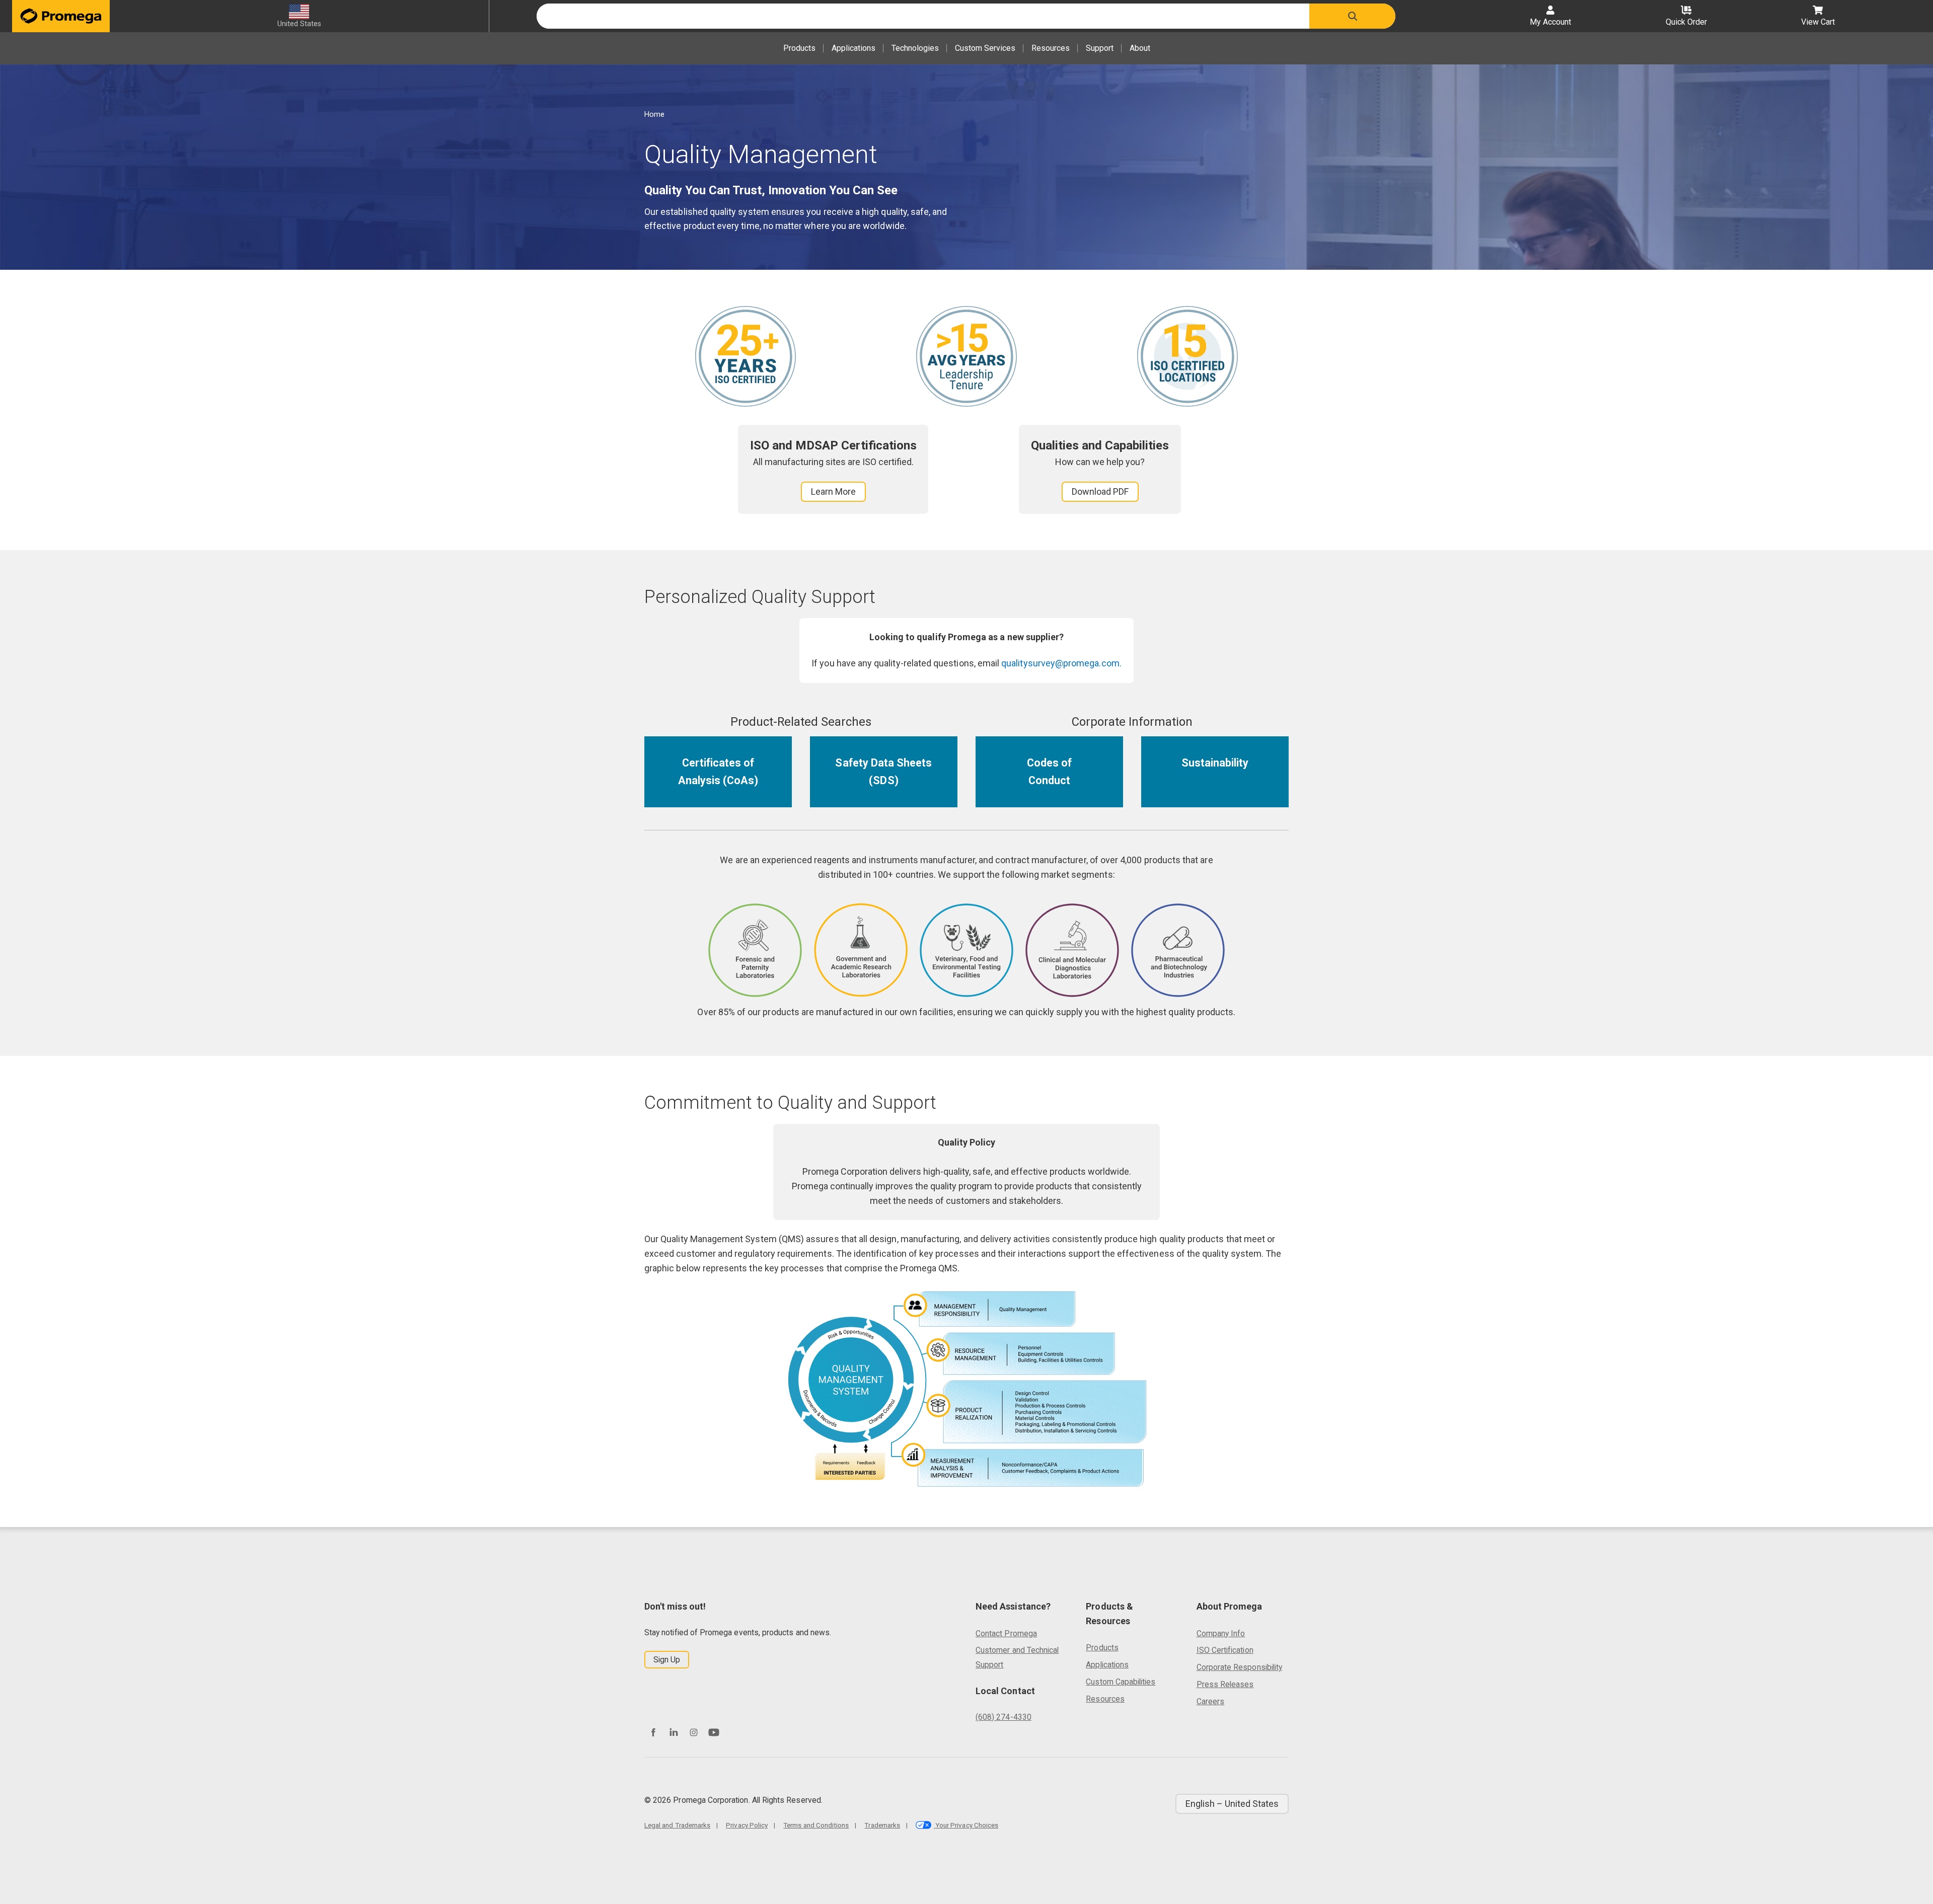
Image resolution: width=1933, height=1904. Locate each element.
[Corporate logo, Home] (61, 16)
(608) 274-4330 (1003, 1717)
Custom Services (985, 48)
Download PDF (1100, 491)
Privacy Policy (747, 1825)
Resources (1051, 48)
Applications (853, 48)
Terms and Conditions (816, 1825)
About (1140, 48)
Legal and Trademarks (677, 1825)
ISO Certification (1225, 1650)
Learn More (833, 491)
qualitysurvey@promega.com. (1061, 663)
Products (799, 48)
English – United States (1232, 1804)
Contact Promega (1006, 1633)
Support (1100, 48)
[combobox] (923, 16)
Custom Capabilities (1121, 1682)
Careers (1210, 1701)
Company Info (1221, 1633)
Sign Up (667, 1660)
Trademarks (882, 1825)
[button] (1352, 16)
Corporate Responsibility (1239, 1667)
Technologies (915, 48)
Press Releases (1225, 1684)
